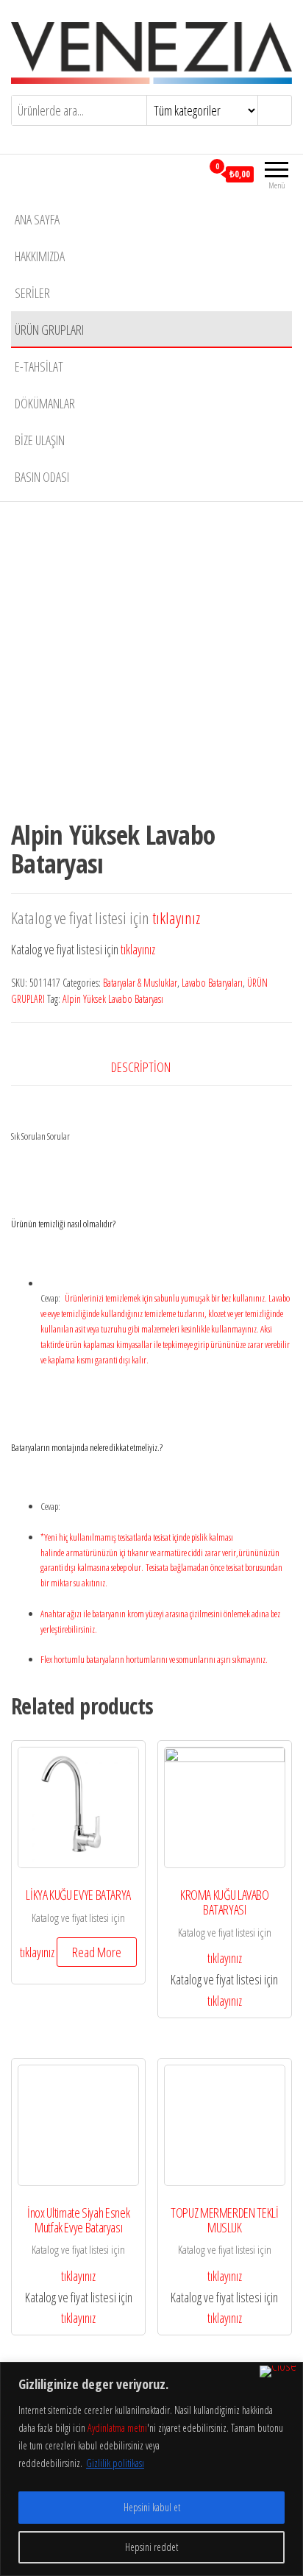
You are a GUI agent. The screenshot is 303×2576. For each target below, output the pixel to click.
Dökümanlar (45, 403)
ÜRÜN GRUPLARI (49, 330)
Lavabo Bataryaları (212, 983)
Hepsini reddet (151, 2547)
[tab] (152, 1067)
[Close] (278, 2371)
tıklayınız (176, 918)
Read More (97, 1952)
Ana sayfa (37, 219)
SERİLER (32, 293)
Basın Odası (42, 477)
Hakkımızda (40, 256)
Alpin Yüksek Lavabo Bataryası (113, 999)
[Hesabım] (190, 174)
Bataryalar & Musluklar (140, 983)
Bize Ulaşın (40, 440)
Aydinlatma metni (117, 2428)
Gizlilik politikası (115, 2463)
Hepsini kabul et (152, 2507)
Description (141, 1067)
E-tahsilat (39, 366)
